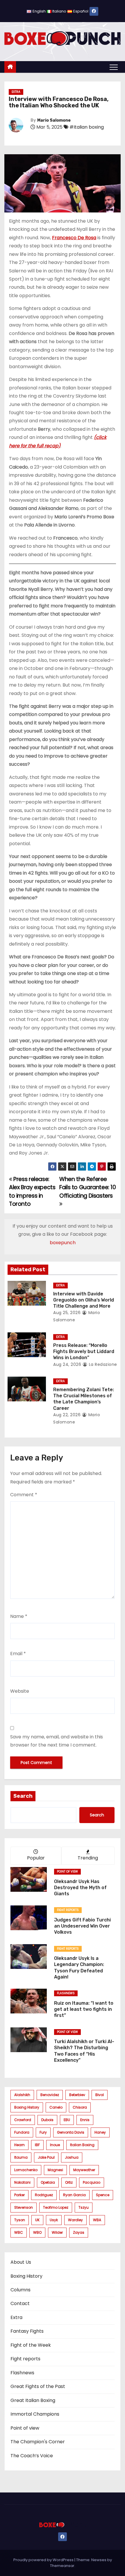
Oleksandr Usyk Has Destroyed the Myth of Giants (80, 1888)
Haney (100, 2132)
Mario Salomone (54, 120)
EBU (67, 2120)
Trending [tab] (88, 1858)
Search (23, 1796)
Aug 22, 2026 (67, 1415)
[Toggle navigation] (114, 67)
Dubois (47, 2120)
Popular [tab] (36, 1858)
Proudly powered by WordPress (44, 2560)
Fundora (22, 2132)
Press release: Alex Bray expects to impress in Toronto (32, 1192)
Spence (103, 2195)
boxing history (27, 2107)
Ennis (85, 2120)
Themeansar (62, 2566)
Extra (16, 92)
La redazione (102, 1364)
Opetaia (48, 2182)
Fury (43, 2132)
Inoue (55, 2145)
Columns (20, 2290)
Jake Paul (46, 2157)
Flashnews (66, 1993)
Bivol (100, 2095)
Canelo (56, 2107)
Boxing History (26, 2276)
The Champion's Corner (38, 2442)
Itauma (21, 2157)
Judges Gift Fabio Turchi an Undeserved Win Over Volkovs (82, 1926)
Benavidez (50, 2095)
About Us (21, 2262)
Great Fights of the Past (38, 2386)
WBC (19, 2232)
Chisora (80, 2107)
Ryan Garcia (74, 2195)
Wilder (57, 2232)
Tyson (20, 2220)
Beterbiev (77, 2095)
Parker (19, 2195)
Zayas (79, 2232)
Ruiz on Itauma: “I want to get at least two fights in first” (84, 2009)
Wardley (75, 2220)
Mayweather (84, 2170)
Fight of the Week (31, 2345)
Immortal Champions (35, 2414)
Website (20, 1691)
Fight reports (68, 1910)
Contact (20, 2303)
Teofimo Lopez (56, 2207)
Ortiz (69, 2182)
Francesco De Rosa (74, 238)
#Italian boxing (87, 127)
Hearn (19, 2145)
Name (19, 1616)
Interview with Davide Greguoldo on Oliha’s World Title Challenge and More (84, 1300)
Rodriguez (44, 2195)
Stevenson (24, 2207)
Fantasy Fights (27, 2331)
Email (18, 1654)
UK (37, 2220)
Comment (24, 1495)
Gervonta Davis (71, 2132)
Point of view (67, 1872)
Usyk (54, 2220)
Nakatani (22, 2182)
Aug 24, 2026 (67, 1364)
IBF (37, 2145)
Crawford (23, 2120)
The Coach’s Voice (32, 2456)
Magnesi (55, 2170)
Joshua (72, 2157)
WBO (37, 2232)
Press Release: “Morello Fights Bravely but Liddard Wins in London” (84, 1352)
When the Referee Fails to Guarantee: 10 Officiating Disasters (88, 1187)
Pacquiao (92, 2182)
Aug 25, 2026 (67, 1313)
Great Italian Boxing (33, 2400)
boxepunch (63, 1243)
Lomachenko (26, 2170)
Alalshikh (22, 2095)
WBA (97, 2220)
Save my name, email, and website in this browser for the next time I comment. (57, 1741)
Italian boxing (82, 2145)
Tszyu (84, 2207)
